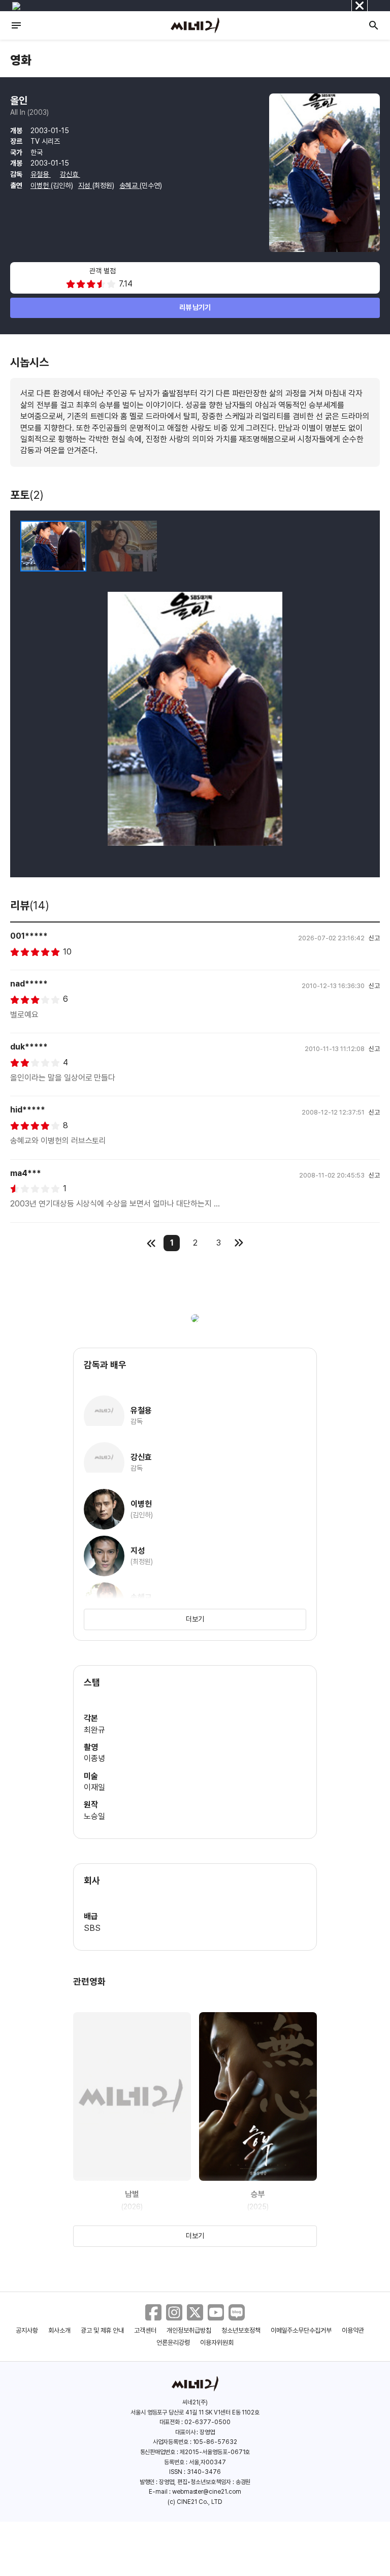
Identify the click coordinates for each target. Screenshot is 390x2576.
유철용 (41, 174)
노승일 (94, 1816)
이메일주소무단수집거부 (301, 2330)
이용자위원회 (217, 2343)
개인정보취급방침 (189, 2330)
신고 (374, 938)
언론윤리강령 (173, 2343)
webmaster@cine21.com (207, 2492)
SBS (92, 1928)
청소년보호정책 (241, 2330)
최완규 (94, 1730)
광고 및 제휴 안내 (103, 2330)
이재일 (94, 1787)
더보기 (195, 1619)
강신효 (70, 174)
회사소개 (59, 2330)
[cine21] (195, 25)
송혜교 (129, 185)
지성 (85, 185)
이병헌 (41, 185)
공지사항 (27, 2330)
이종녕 (94, 1758)
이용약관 (353, 2330)
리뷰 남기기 (195, 307)
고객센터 (145, 2330)
